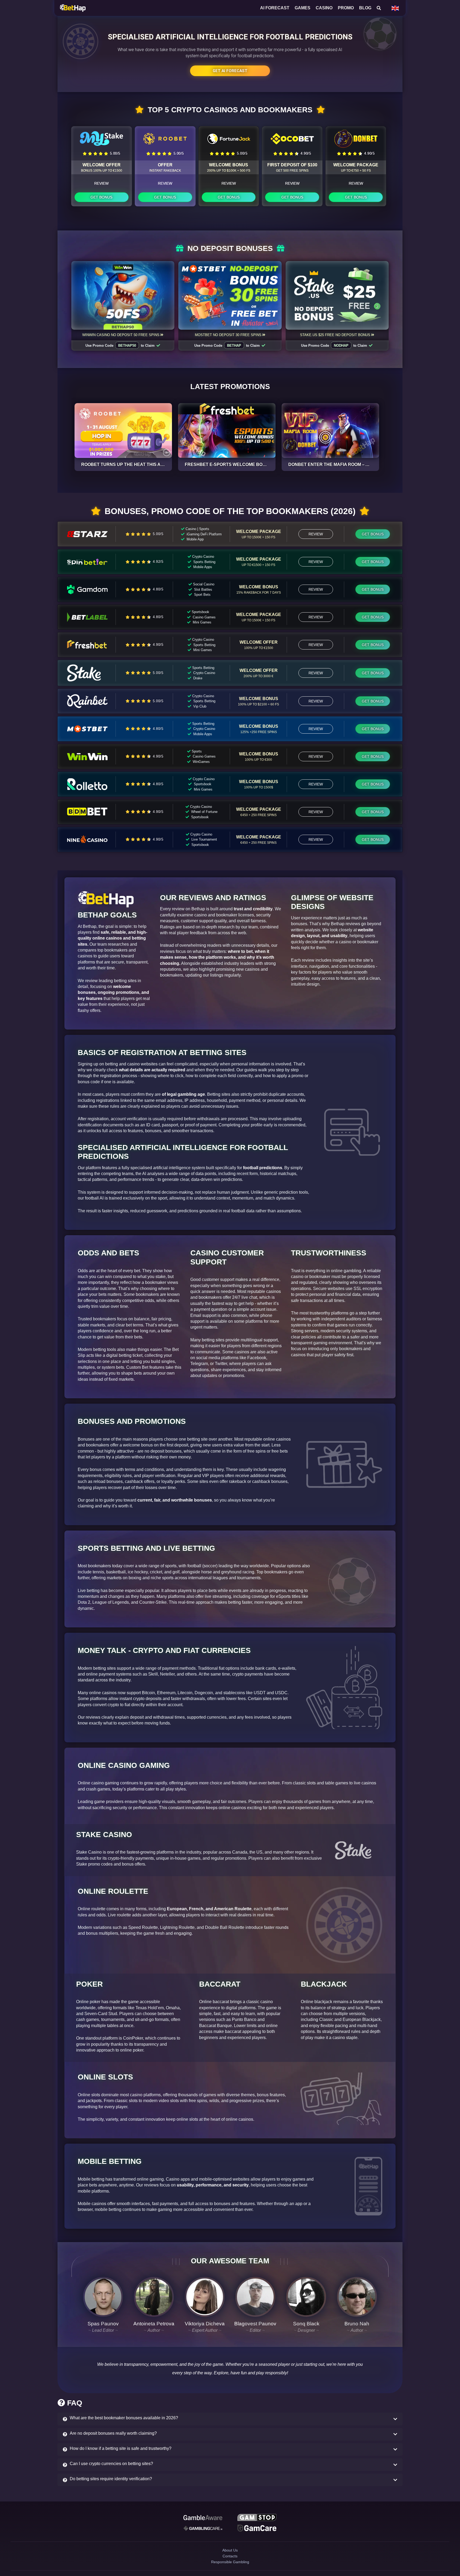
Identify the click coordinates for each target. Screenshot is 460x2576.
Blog (365, 8)
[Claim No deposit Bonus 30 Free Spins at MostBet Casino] (230, 295)
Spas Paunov (103, 2324)
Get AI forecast (230, 71)
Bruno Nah (357, 2324)
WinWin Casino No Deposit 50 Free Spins (121, 335)
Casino (324, 8)
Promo (346, 8)
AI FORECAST (275, 8)
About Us (230, 2555)
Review (101, 183)
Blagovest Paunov (255, 2324)
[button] (230, 2419)
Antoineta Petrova (154, 2324)
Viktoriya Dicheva (205, 2324)
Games (303, 8)
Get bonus (101, 197)
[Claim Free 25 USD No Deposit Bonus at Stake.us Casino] (337, 295)
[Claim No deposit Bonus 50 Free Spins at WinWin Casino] (123, 295)
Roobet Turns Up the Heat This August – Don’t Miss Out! (149, 464)
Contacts (230, 2564)
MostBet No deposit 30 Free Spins (228, 335)
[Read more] (123, 431)
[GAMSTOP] (257, 2518)
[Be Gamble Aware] (203, 2518)
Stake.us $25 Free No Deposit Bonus (335, 335)
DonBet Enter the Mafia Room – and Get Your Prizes (352, 464)
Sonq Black (306, 2324)
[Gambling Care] (203, 2530)
